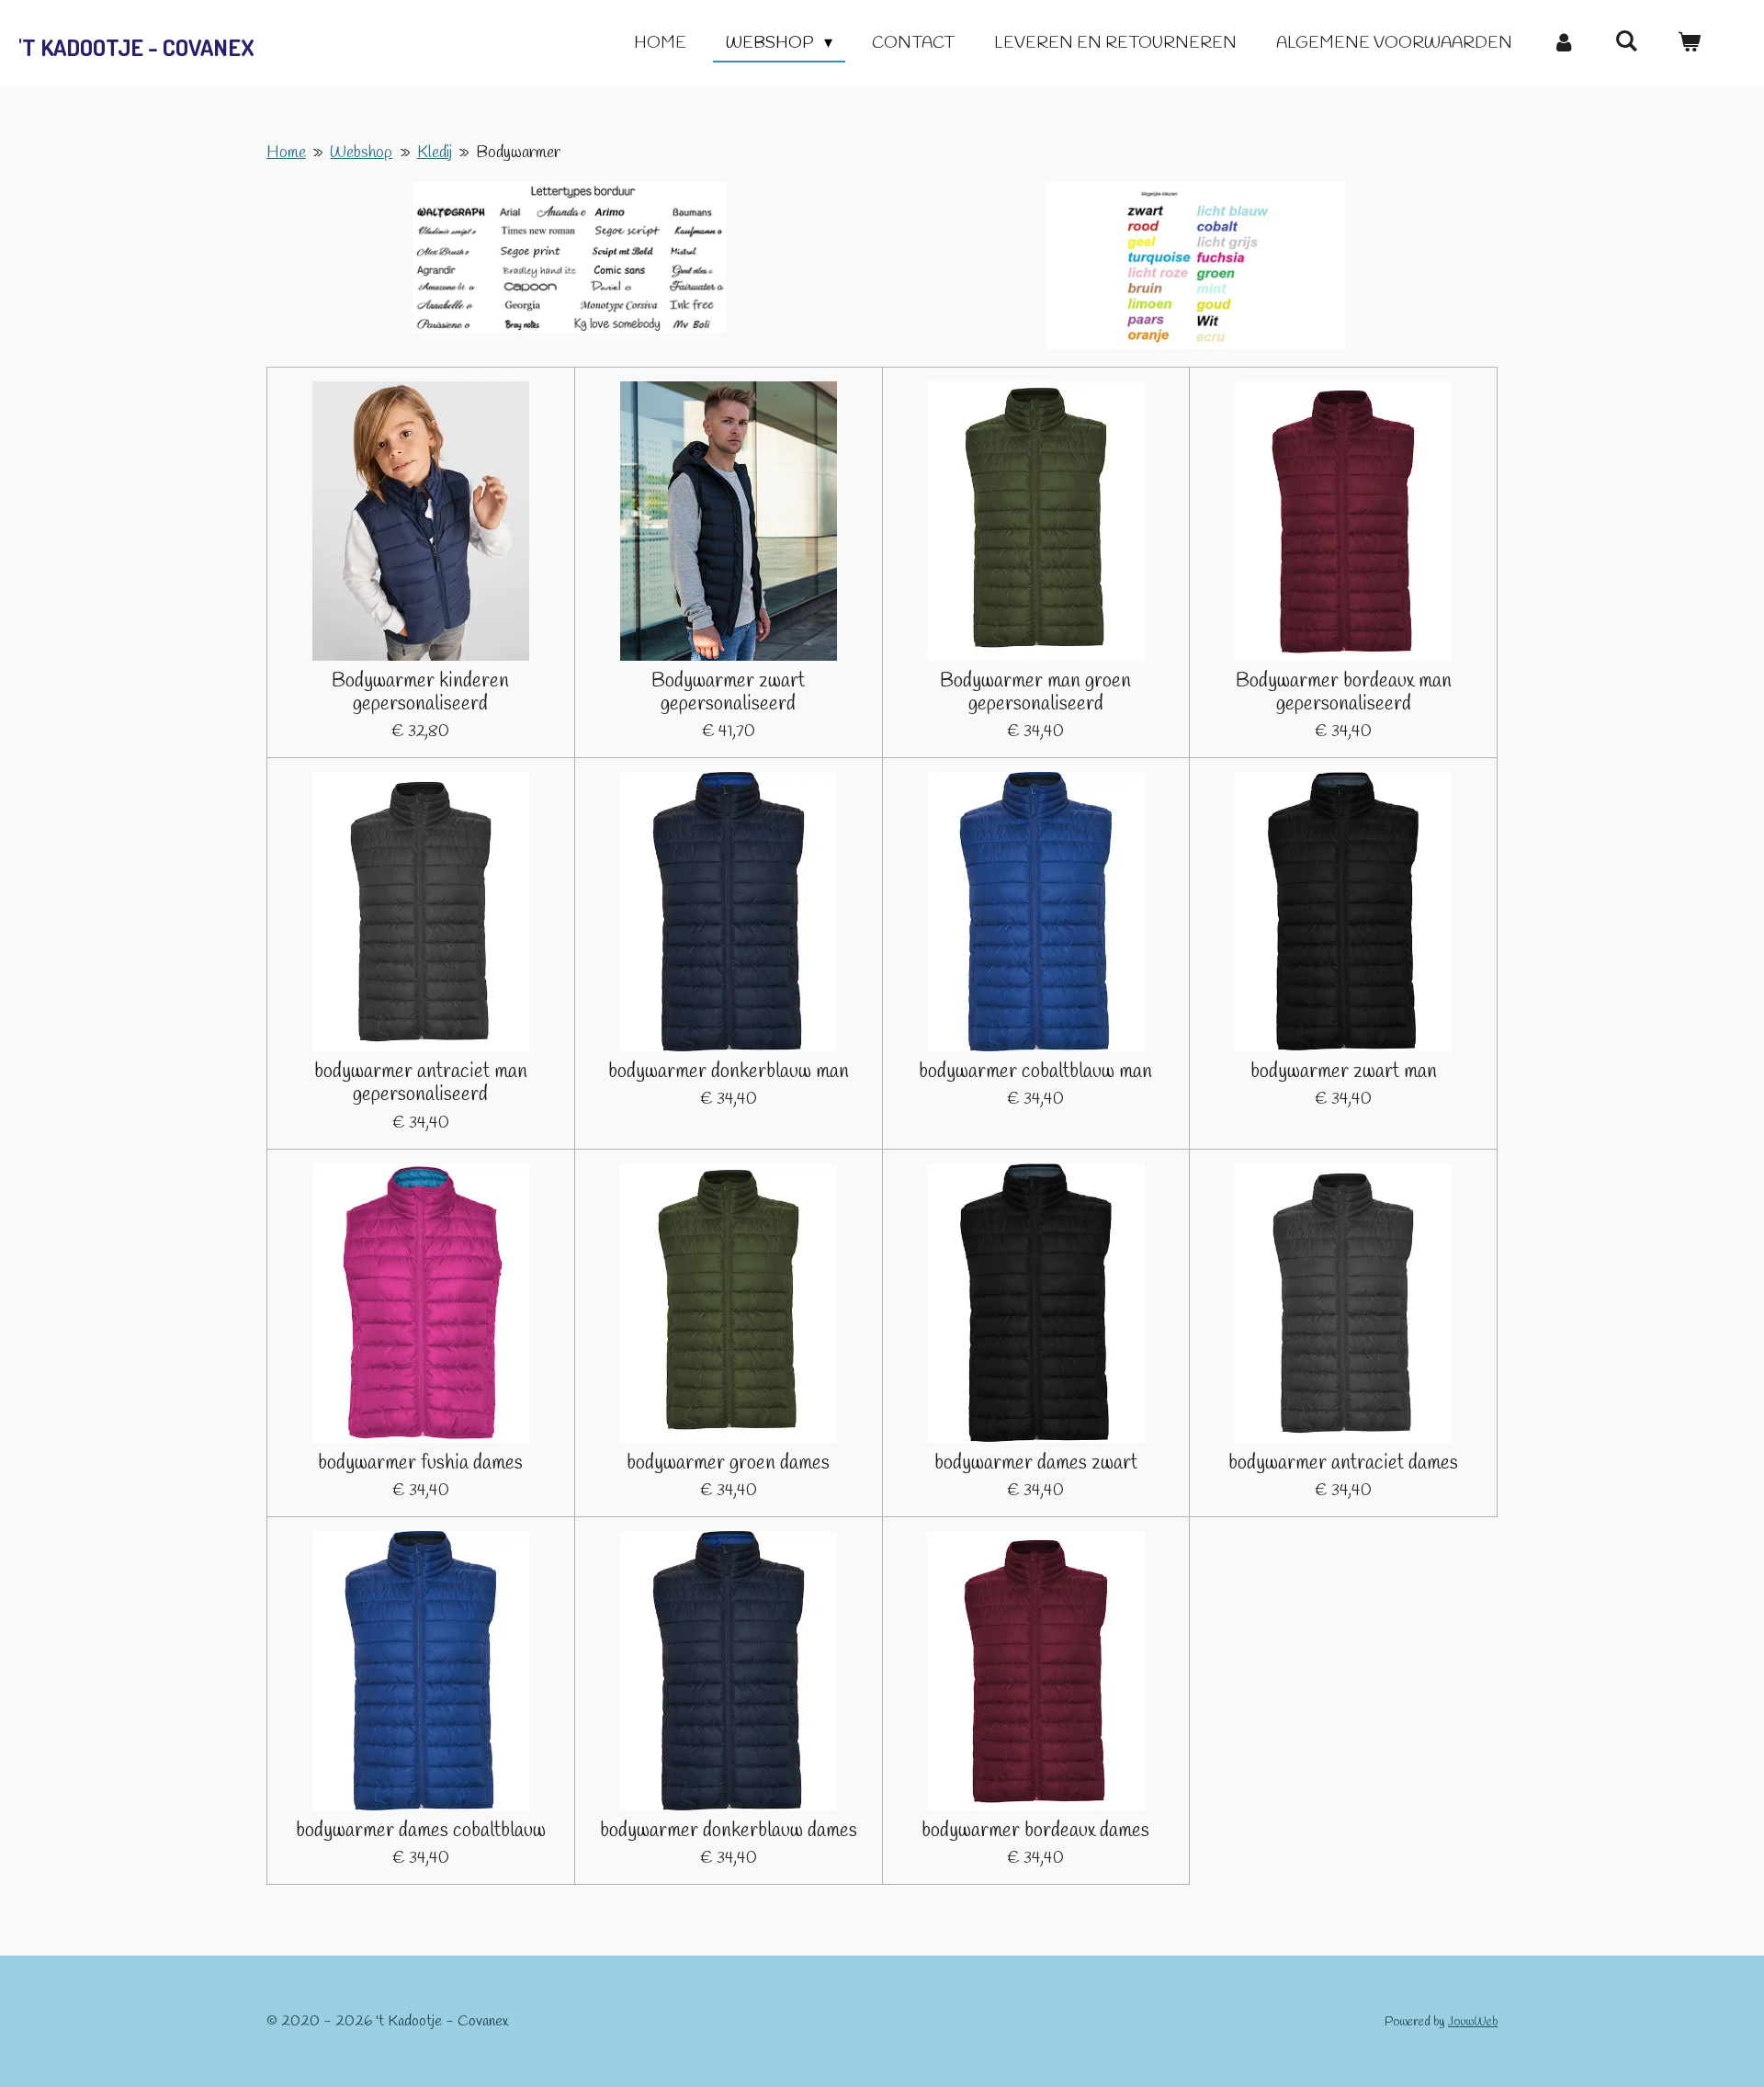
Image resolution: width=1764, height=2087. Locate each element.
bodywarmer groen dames (728, 1463)
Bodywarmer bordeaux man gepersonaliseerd (1344, 693)
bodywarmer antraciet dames (1343, 1463)
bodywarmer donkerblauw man (729, 1072)
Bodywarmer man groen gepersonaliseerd (1035, 693)
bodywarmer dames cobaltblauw (421, 1831)
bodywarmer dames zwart (1036, 1463)
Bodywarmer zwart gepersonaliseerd (728, 693)
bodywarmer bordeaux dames (1035, 1831)
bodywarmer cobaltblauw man (1035, 1072)
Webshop (361, 153)
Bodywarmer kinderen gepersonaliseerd (420, 693)
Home (286, 153)
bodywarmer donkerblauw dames (729, 1831)
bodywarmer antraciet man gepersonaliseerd (421, 1083)
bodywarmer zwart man (1344, 1072)
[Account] (1563, 44)
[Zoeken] (1627, 42)
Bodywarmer (518, 153)
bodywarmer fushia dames (420, 1463)
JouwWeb (1473, 2022)
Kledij (435, 153)
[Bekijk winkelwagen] (1689, 44)
